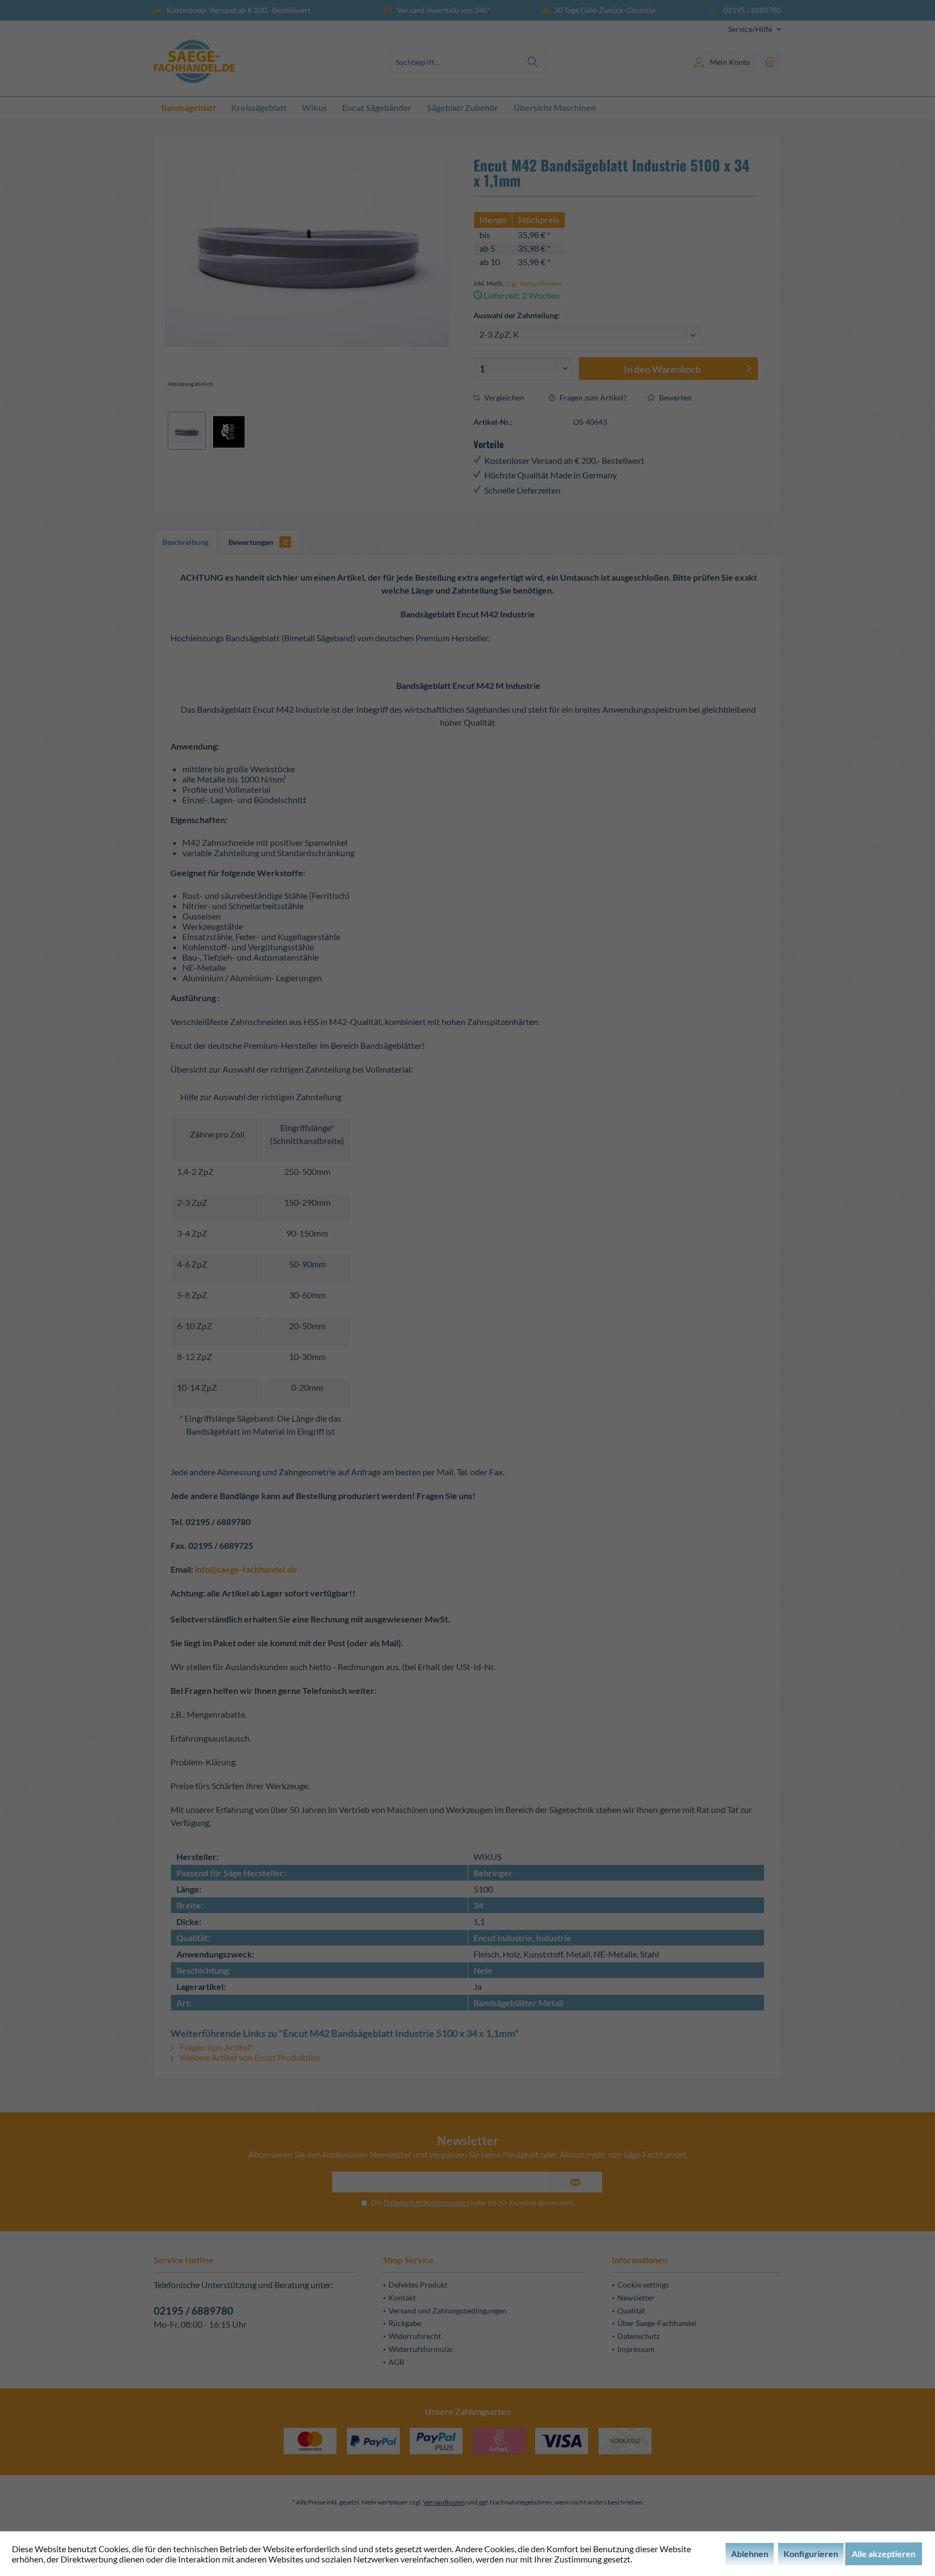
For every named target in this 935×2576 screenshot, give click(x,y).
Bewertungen (258, 542)
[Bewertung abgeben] (615, 205)
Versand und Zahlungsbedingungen (447, 2311)
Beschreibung (185, 542)
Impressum (636, 2349)
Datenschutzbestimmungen (426, 2203)
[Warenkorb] (770, 62)
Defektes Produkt (418, 2285)
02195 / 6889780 (193, 2311)
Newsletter (636, 2298)
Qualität (631, 2311)
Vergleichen (503, 397)
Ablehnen (750, 2554)
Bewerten (674, 397)
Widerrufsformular (421, 2349)
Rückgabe (405, 2323)
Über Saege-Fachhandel (657, 2323)
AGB (396, 2362)
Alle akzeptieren (884, 2554)
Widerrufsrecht (415, 2336)
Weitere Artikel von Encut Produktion (249, 2057)
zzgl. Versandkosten (534, 283)
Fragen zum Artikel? (592, 397)
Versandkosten (444, 2502)
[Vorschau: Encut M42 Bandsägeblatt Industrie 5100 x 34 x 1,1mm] (187, 431)
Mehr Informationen (672, 2559)
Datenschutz (638, 2336)
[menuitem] (751, 29)
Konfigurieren (811, 2554)
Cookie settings (643, 2285)
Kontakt (402, 2298)
